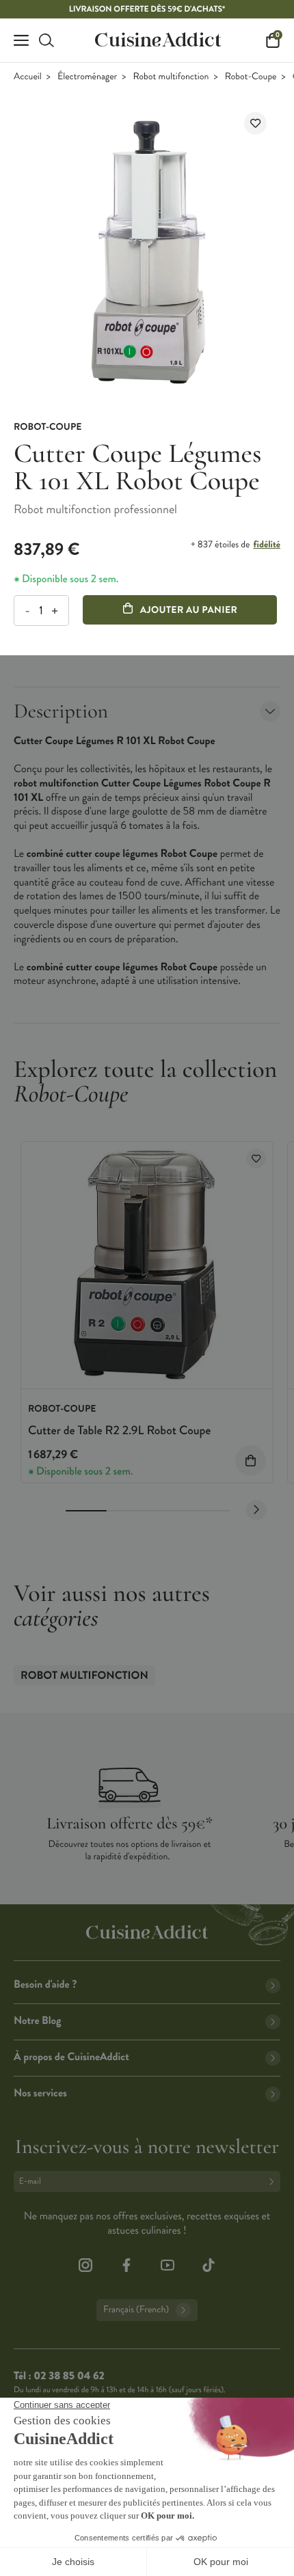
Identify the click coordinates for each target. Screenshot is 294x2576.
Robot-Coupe (251, 77)
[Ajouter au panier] (251, 1461)
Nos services (40, 2093)
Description (61, 711)
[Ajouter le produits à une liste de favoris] (256, 1159)
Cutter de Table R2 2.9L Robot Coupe (119, 1430)
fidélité (267, 545)
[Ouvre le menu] (21, 40)
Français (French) (136, 2310)
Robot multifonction (171, 77)
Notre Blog (37, 2021)
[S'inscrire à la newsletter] (274, 2181)
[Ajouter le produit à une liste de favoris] (255, 123)
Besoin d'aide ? (45, 1985)
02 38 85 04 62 (69, 2376)
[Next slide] (256, 1510)
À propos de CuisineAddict (71, 2057)
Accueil (28, 77)
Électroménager (87, 77)
